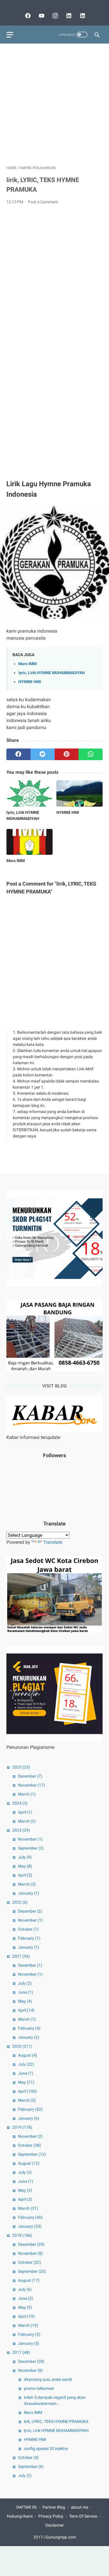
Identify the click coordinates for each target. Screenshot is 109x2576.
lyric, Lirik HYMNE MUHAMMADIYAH (52, 673)
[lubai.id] (82, 16)
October (28, 1929)
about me (79, 2507)
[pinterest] (67, 754)
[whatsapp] (91, 754)
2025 (21, 1767)
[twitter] (43, 754)
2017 (21, 2352)
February (29, 1938)
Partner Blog (54, 2507)
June (26, 1992)
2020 (22, 2046)
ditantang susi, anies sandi (48, 2379)
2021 (21, 1956)
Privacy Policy (51, 2516)
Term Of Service (83, 2516)
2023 (21, 1830)
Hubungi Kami (20, 2516)
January (29, 1893)
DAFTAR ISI (26, 2507)
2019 (22, 2127)
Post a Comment (43, 202)
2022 (20, 1902)
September (31, 1848)
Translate (53, 1542)
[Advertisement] (54, 104)
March (27, 1794)
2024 (20, 1803)
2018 (22, 2235)
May (25, 1866)
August (28, 2055)
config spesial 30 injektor (46, 2448)
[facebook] (27, 16)
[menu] (10, 35)
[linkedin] (68, 16)
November (32, 1785)
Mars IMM (27, 664)
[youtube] (41, 16)
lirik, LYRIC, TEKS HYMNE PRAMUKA (56, 2421)
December (30, 1776)
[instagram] (54, 16)
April (25, 1812)
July (25, 1857)
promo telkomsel (39, 2388)
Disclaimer (55, 2525)
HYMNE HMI (30, 682)
